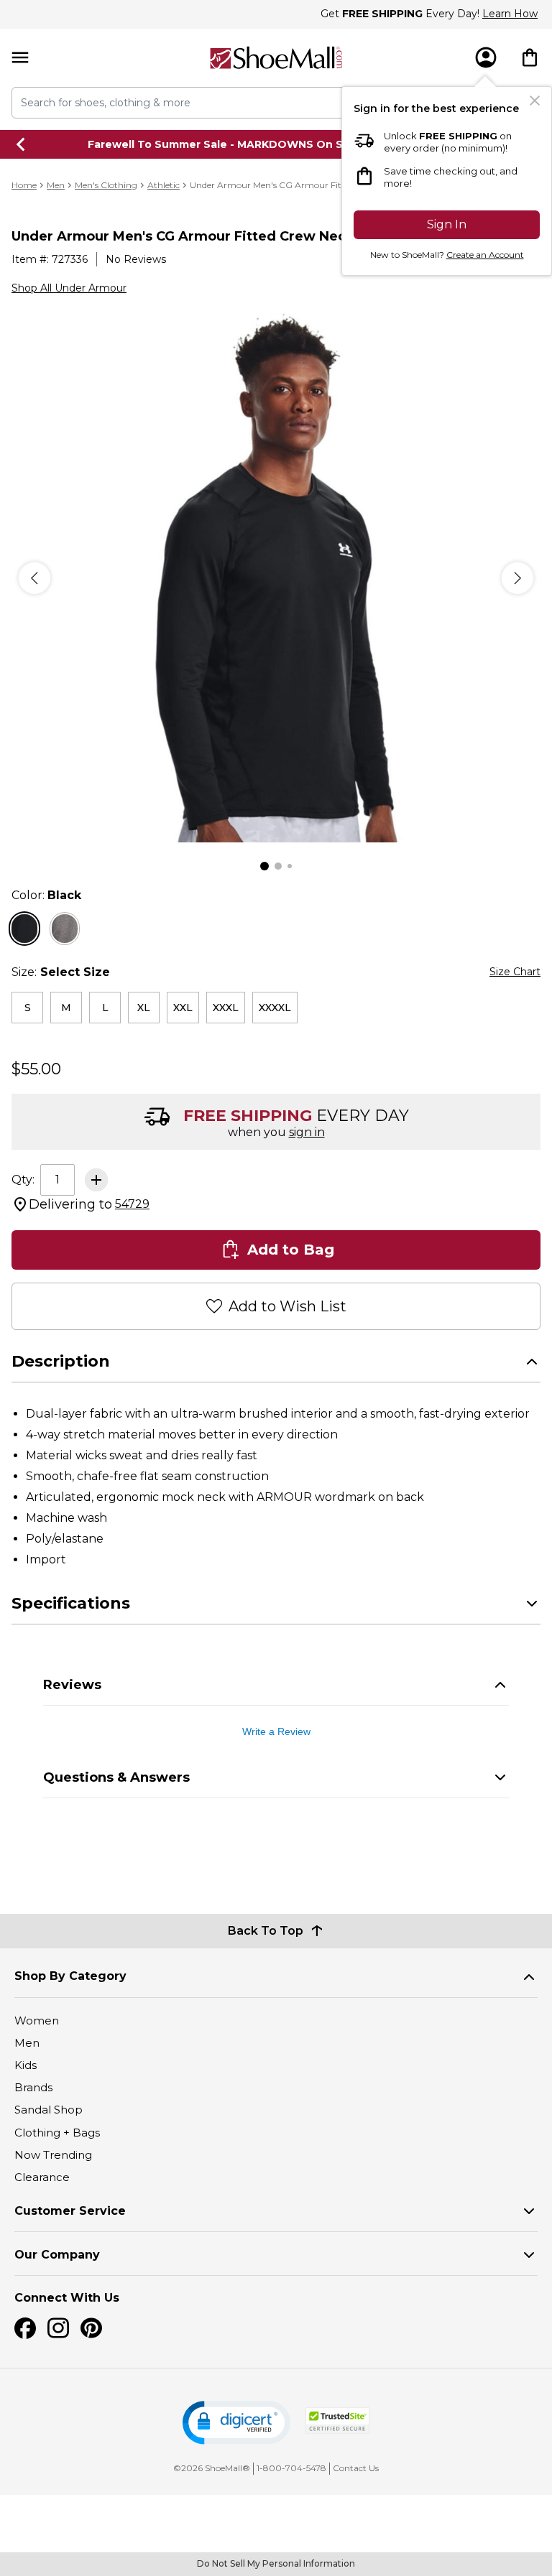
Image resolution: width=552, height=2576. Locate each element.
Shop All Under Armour (69, 288)
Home (24, 185)
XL (144, 1008)
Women (37, 2021)
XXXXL (275, 1008)
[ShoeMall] (276, 58)
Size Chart (515, 972)
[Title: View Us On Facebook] (25, 2328)
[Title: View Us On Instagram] (58, 2328)
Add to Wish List (287, 1306)
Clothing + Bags (57, 2133)
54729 (132, 1204)
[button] (236, 2423)
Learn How (510, 14)
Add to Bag (291, 1250)
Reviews (72, 1685)
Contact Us (356, 2468)
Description (61, 1361)
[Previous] (34, 578)
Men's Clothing (106, 185)
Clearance (42, 2177)
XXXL (226, 1008)
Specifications (71, 1603)
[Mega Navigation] (20, 58)
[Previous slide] (22, 144)
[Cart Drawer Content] (530, 57)
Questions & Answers (116, 1777)
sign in (307, 1132)
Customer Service (70, 2211)
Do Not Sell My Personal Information (276, 2563)
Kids (26, 2065)
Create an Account (485, 255)
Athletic (164, 185)
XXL (183, 1008)
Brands (33, 2087)
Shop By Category (70, 1976)
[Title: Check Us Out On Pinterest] (91, 2328)
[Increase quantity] (96, 1180)
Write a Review (276, 1731)
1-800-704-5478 (291, 2468)
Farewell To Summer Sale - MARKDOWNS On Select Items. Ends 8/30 (276, 144)
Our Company (57, 2255)
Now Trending (53, 2155)
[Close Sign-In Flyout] (535, 101)
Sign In (447, 224)
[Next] (517, 578)
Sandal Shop (49, 2110)
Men (56, 185)
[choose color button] (24, 929)
